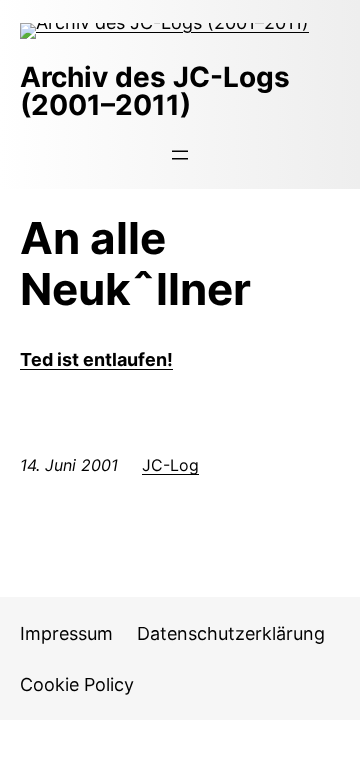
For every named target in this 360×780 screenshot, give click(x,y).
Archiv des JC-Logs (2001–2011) (155, 91)
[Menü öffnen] (180, 155)
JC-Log (170, 465)
